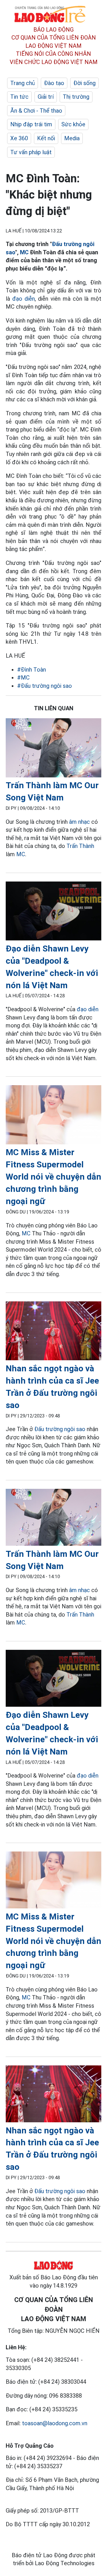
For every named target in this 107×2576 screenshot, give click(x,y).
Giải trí (46, 97)
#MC (23, 678)
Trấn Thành (80, 846)
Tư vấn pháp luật (31, 152)
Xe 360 (19, 138)
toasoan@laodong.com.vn (55, 2423)
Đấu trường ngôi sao (60, 1429)
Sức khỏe (73, 124)
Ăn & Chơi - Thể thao (36, 111)
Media (72, 138)
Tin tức (19, 97)
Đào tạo (54, 83)
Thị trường (76, 97)
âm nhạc (79, 822)
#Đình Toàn (32, 670)
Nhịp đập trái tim (31, 124)
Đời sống (84, 83)
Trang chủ (23, 83)
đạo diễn (24, 299)
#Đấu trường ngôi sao (45, 686)
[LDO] (53, 749)
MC (24, 252)
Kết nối (46, 138)
